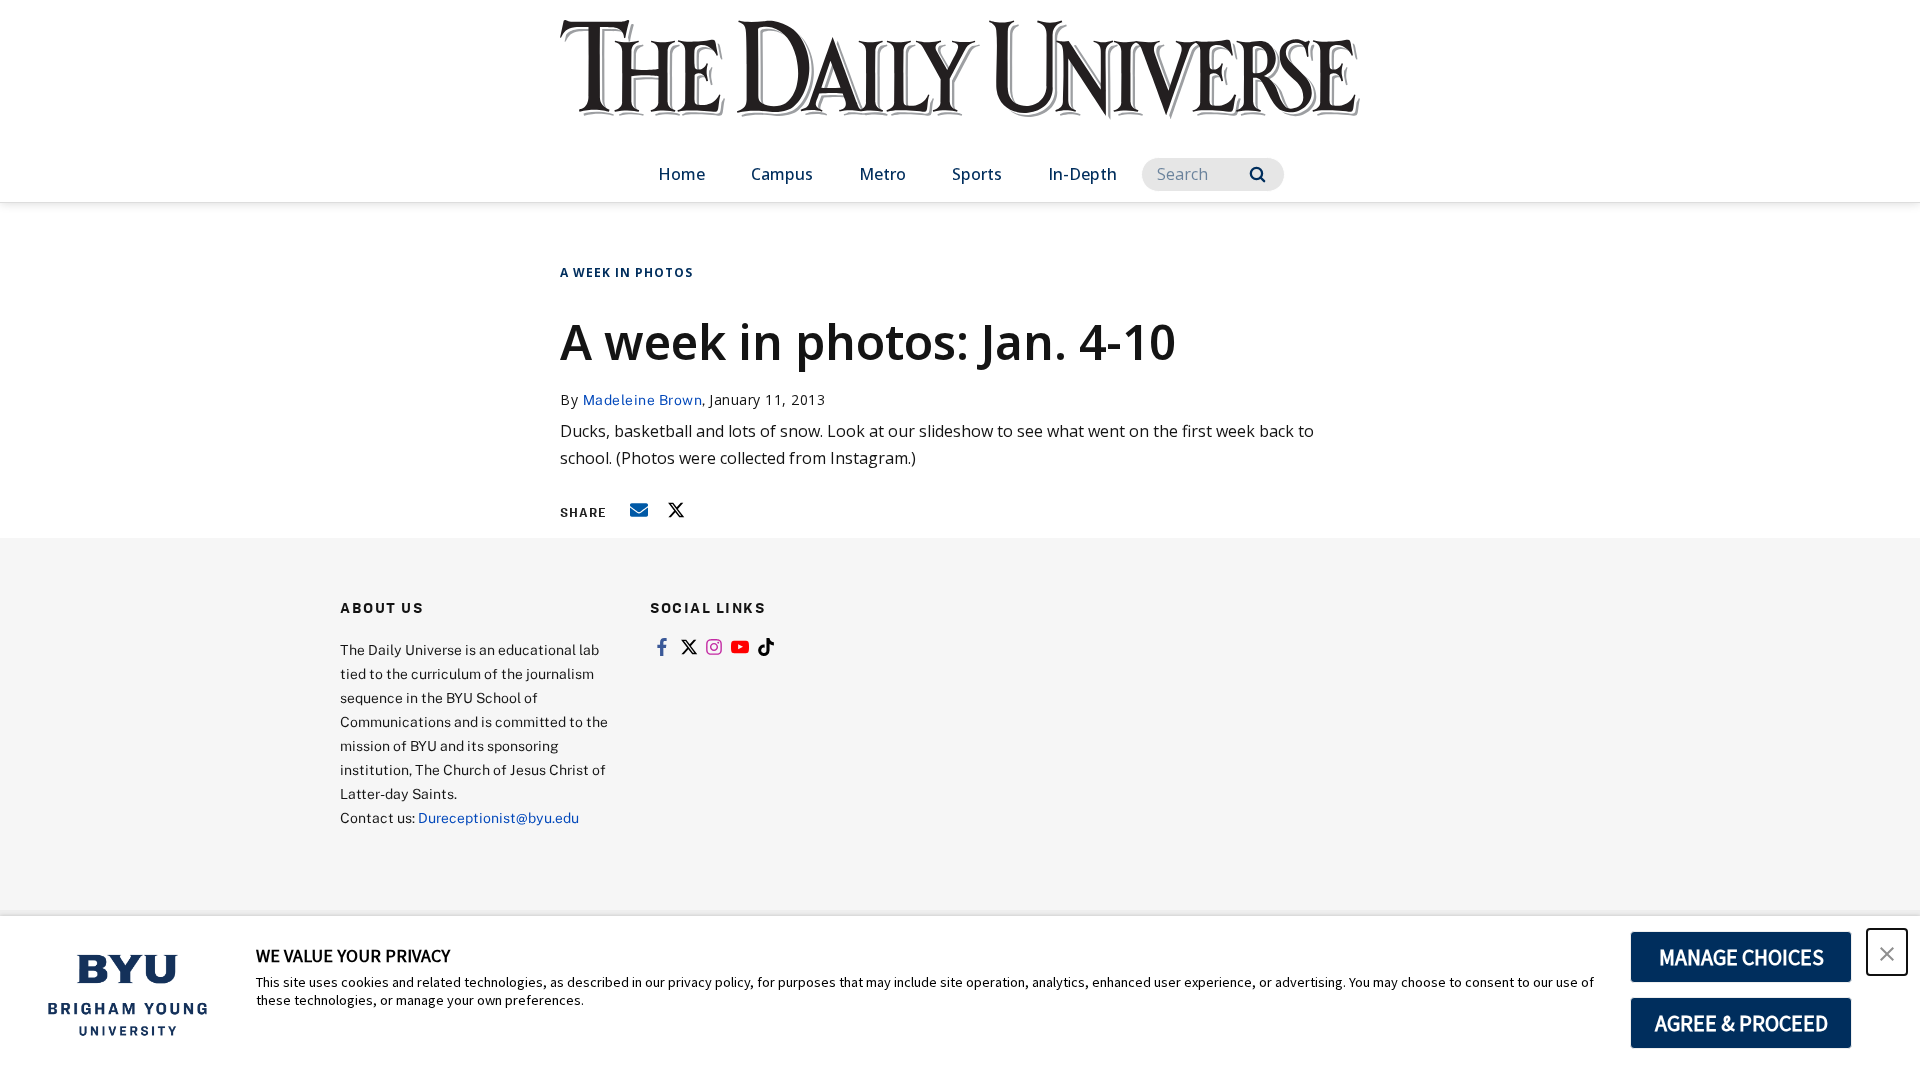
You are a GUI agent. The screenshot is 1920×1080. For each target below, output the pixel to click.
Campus (782, 174)
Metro (882, 174)
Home (681, 174)
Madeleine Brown (643, 399)
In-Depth (1082, 174)
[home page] (960, 89)
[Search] (1257, 174)
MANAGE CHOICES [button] (1741, 957)
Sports (977, 174)
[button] (1887, 952)
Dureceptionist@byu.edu (498, 817)
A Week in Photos (626, 272)
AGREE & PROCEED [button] (1741, 1023)
